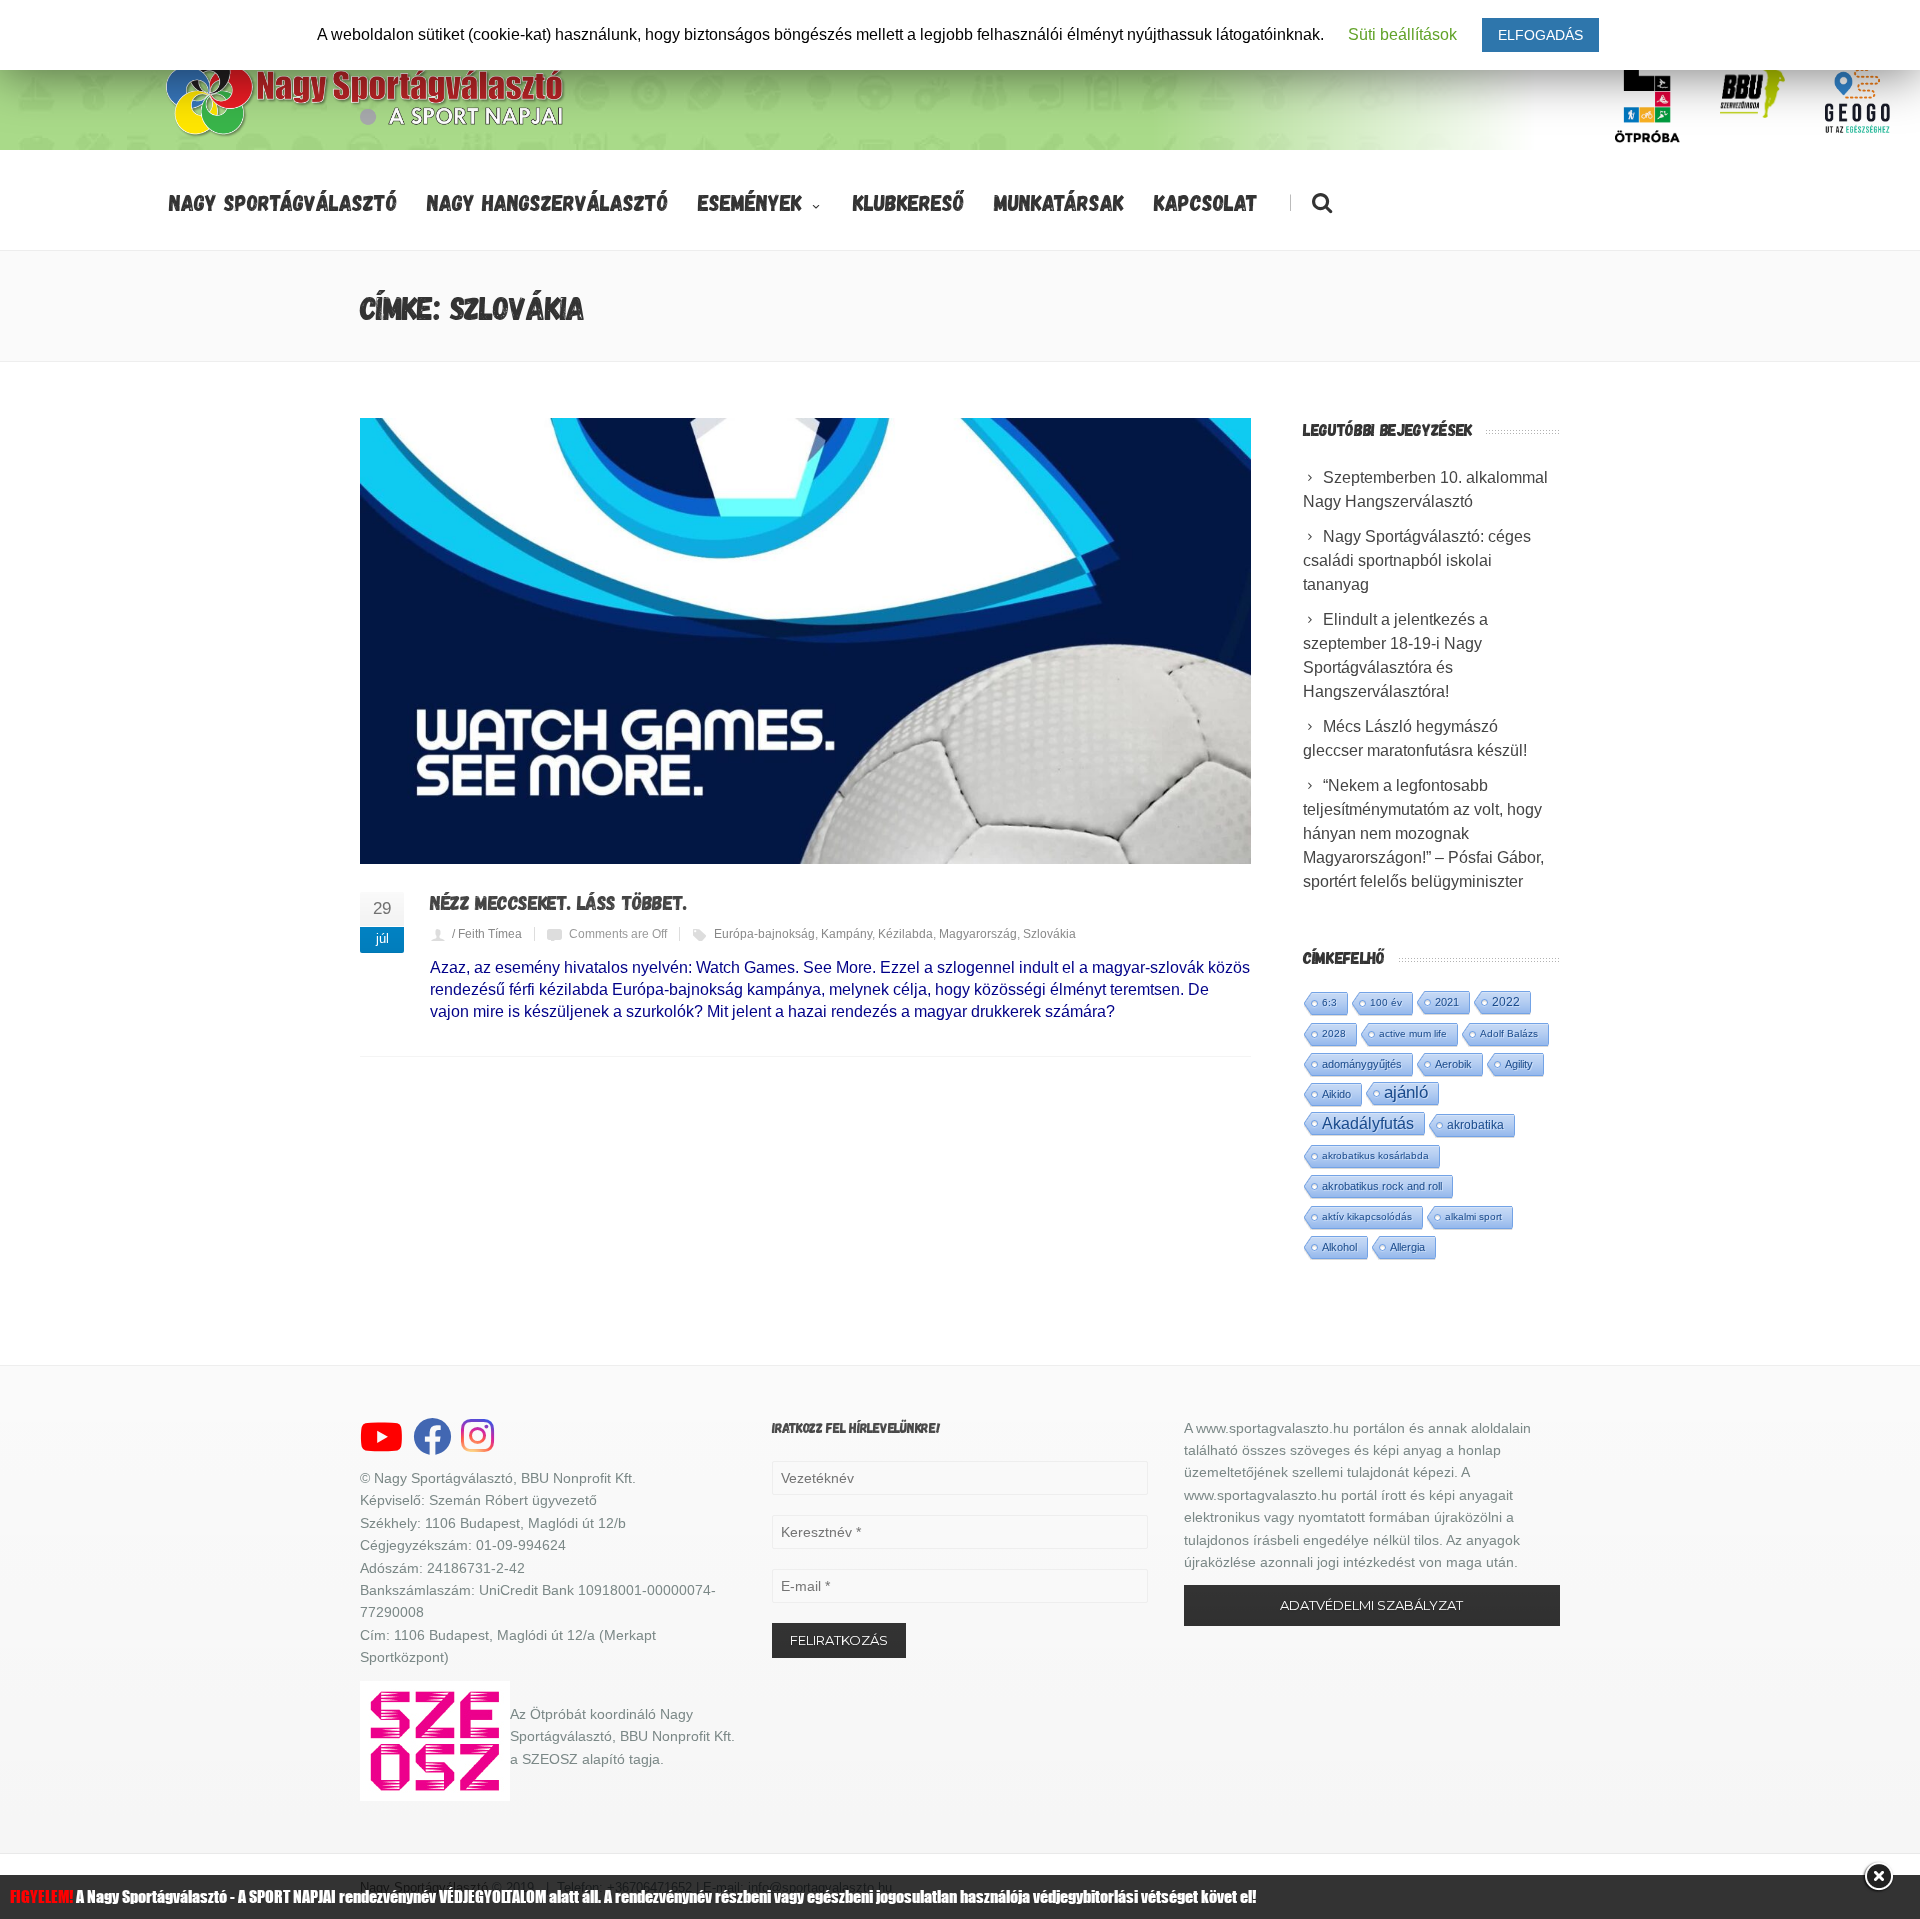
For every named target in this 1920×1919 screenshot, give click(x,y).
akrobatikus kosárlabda (1375, 1155)
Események (750, 202)
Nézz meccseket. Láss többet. (558, 902)
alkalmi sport (1473, 1216)
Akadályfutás (1368, 1123)
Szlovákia (1049, 934)
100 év (1386, 1002)
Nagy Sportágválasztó (283, 202)
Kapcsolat (1206, 202)
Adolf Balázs (1509, 1033)
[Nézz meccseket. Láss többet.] (805, 641)
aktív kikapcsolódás (1367, 1216)
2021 (1447, 1002)
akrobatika (1475, 1125)
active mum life (1413, 1033)
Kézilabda (905, 934)
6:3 (1329, 1002)
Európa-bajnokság (764, 934)
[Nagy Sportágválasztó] (366, 134)
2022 (1506, 1002)
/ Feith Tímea (487, 934)
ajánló (1406, 1092)
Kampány (846, 934)
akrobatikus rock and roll (1382, 1186)
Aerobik (1453, 1064)
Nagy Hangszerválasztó (547, 202)
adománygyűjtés (1362, 1064)
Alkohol (1339, 1247)
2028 (1334, 1033)
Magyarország (978, 934)
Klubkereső (908, 202)
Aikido (1336, 1094)
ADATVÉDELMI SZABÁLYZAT (1371, 1605)
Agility (1519, 1064)
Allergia (1407, 1247)
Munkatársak (1059, 202)
